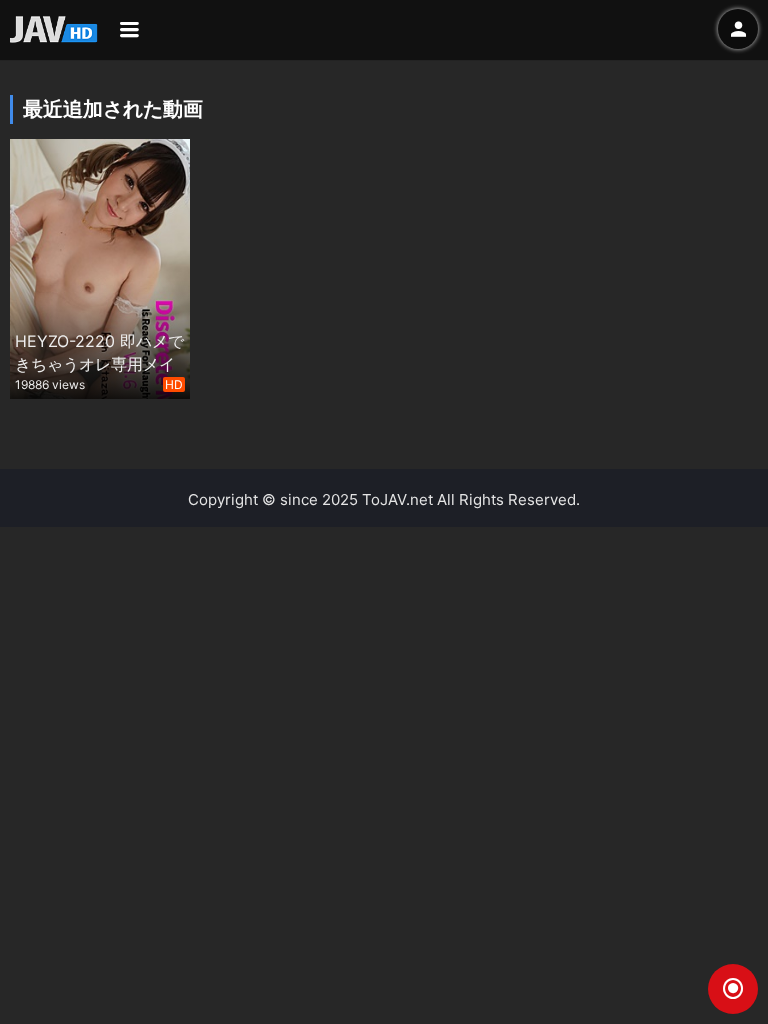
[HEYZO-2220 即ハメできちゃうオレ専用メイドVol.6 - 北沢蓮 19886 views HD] (100, 266)
